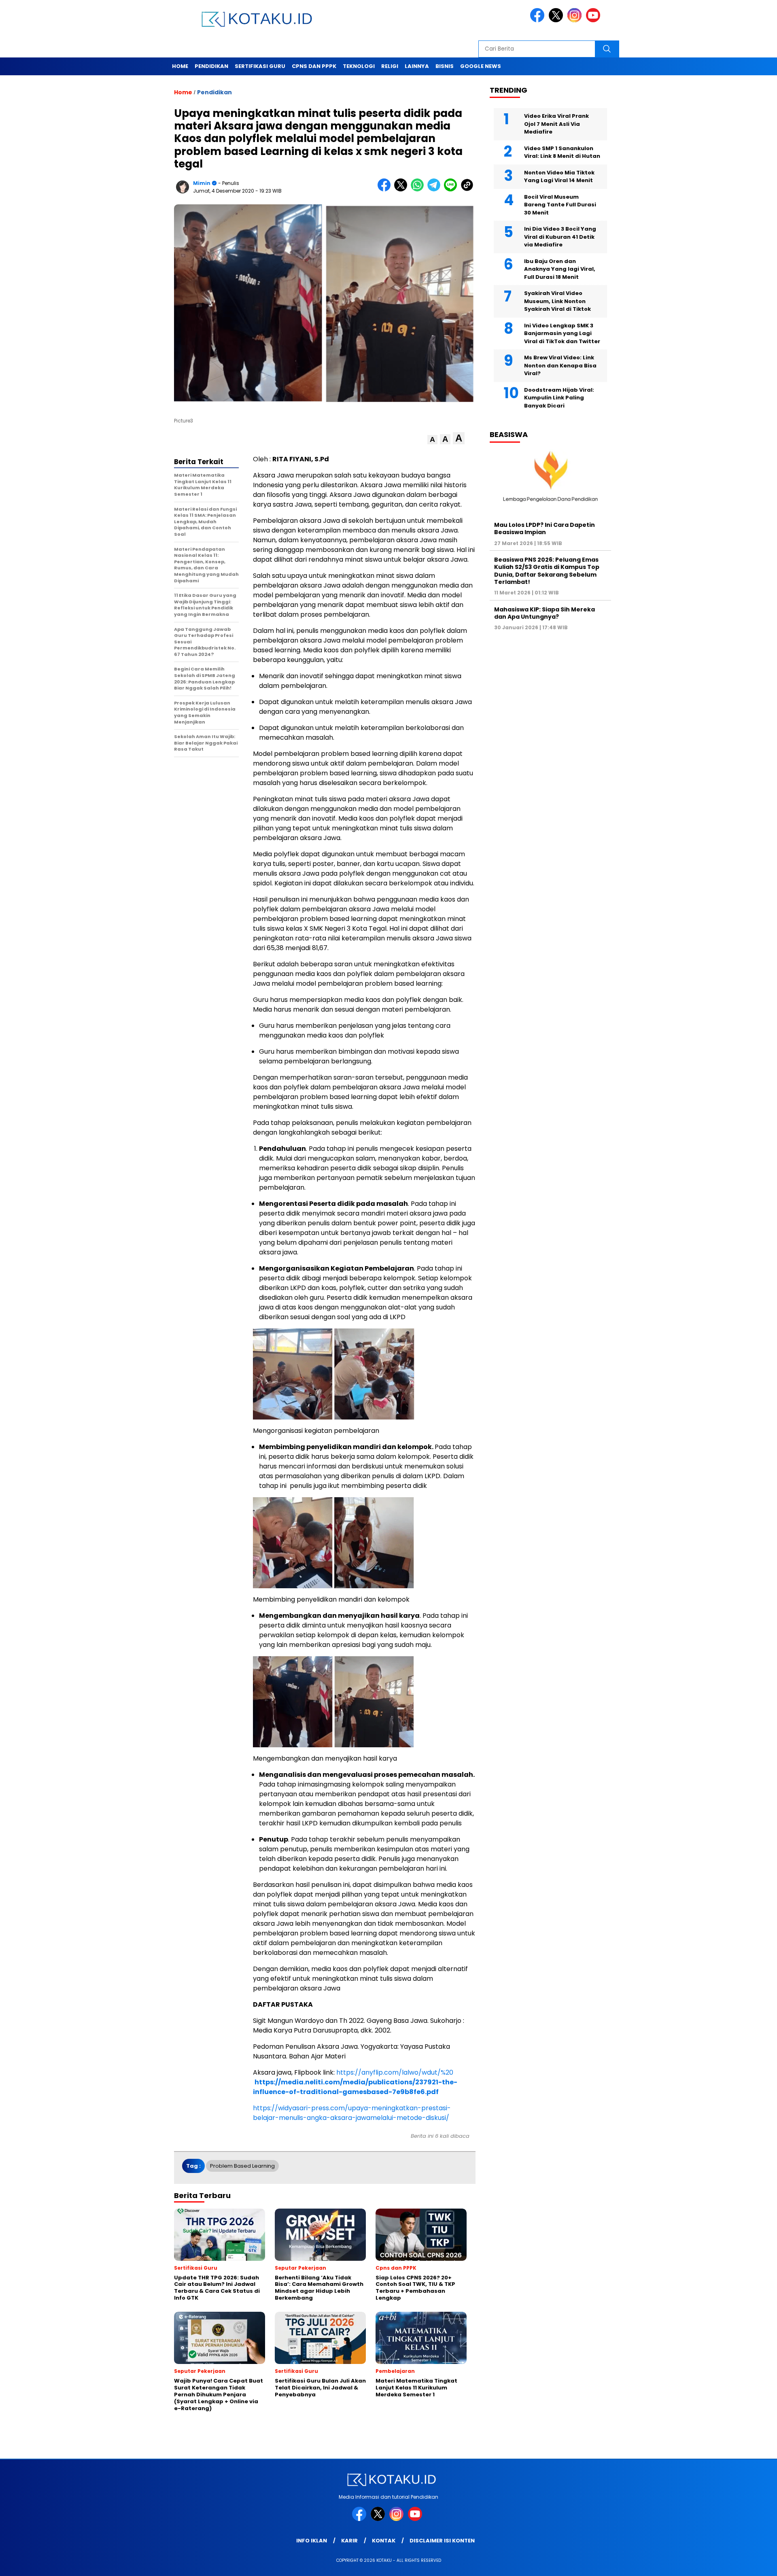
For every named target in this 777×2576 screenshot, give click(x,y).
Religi (390, 66)
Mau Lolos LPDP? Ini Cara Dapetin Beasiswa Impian (545, 528)
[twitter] (557, 20)
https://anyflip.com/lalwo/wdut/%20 (395, 2072)
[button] (432, 440)
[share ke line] (452, 190)
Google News (481, 66)
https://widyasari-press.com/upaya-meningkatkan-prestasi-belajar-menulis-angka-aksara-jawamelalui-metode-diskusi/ (352, 2113)
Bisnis (445, 66)
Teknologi (359, 66)
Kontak (384, 2541)
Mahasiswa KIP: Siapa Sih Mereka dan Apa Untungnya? (545, 613)
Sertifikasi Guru (260, 66)
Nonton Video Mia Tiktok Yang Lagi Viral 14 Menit (559, 177)
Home (180, 66)
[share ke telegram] (436, 190)
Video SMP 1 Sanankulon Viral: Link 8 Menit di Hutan (562, 152)
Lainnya (417, 66)
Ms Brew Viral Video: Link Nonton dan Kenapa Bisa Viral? (560, 365)
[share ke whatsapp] (419, 190)
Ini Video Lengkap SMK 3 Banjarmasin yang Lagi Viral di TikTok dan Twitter (562, 333)
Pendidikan (211, 66)
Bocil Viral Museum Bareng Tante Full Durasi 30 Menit (560, 205)
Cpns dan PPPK (314, 66)
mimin (202, 183)
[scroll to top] (747, 2563)
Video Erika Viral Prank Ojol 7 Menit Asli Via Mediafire (556, 124)
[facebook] (539, 20)
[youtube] (594, 20)
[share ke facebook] (386, 190)
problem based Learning (242, 2166)
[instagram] (576, 20)
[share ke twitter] (402, 190)
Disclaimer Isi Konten (442, 2541)
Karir (349, 2541)
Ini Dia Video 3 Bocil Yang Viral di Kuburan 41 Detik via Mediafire (560, 237)
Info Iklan (312, 2541)
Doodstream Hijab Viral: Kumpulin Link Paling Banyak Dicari (559, 398)
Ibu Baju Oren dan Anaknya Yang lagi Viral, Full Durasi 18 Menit (560, 269)
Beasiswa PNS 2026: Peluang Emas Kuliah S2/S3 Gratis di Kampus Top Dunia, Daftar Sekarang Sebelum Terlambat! (547, 571)
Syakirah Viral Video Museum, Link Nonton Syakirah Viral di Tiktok (557, 301)
